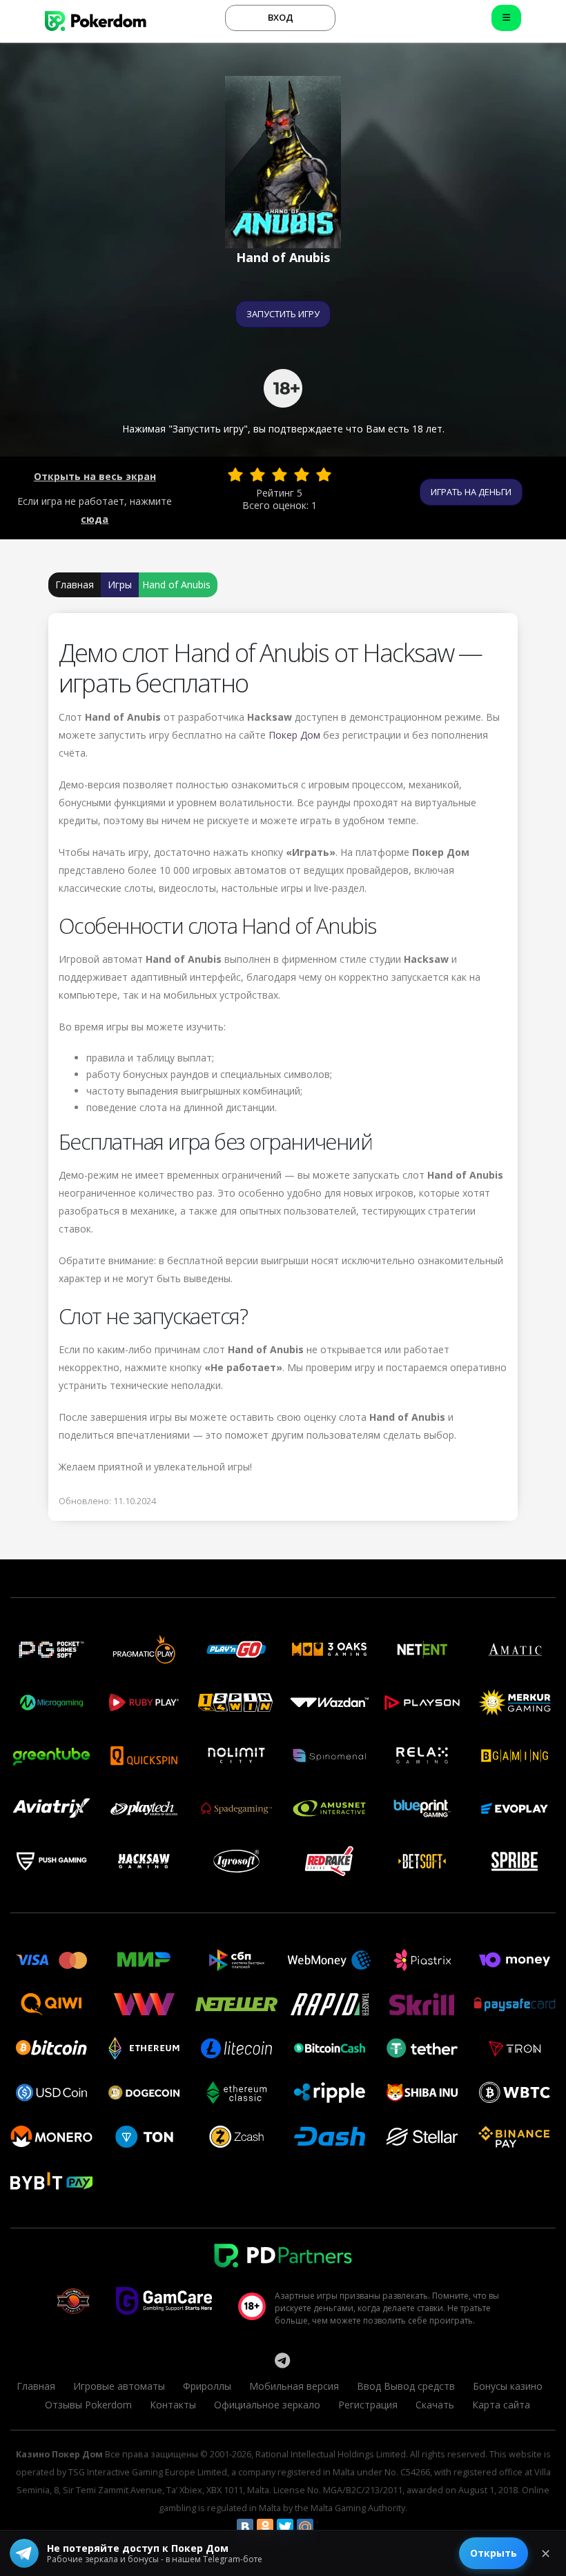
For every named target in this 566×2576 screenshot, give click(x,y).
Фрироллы (207, 2386)
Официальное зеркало (267, 2405)
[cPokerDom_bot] (282, 2360)
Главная (75, 585)
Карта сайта (501, 2405)
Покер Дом (294, 735)
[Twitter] (285, 2527)
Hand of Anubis (176, 585)
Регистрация (368, 2405)
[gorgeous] (324, 475)
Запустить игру (283, 314)
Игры (120, 585)
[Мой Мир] (305, 2527)
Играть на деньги (471, 492)
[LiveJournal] (325, 2527)
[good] (302, 475)
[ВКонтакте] (245, 2527)
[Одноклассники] (265, 2527)
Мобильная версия (294, 2386)
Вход (281, 17)
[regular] (280, 475)
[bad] (235, 475)
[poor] (257, 475)
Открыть (494, 2553)
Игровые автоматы (119, 2386)
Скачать (435, 2405)
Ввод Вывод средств (406, 2386)
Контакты (173, 2405)
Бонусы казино (508, 2386)
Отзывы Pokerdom (88, 2405)
